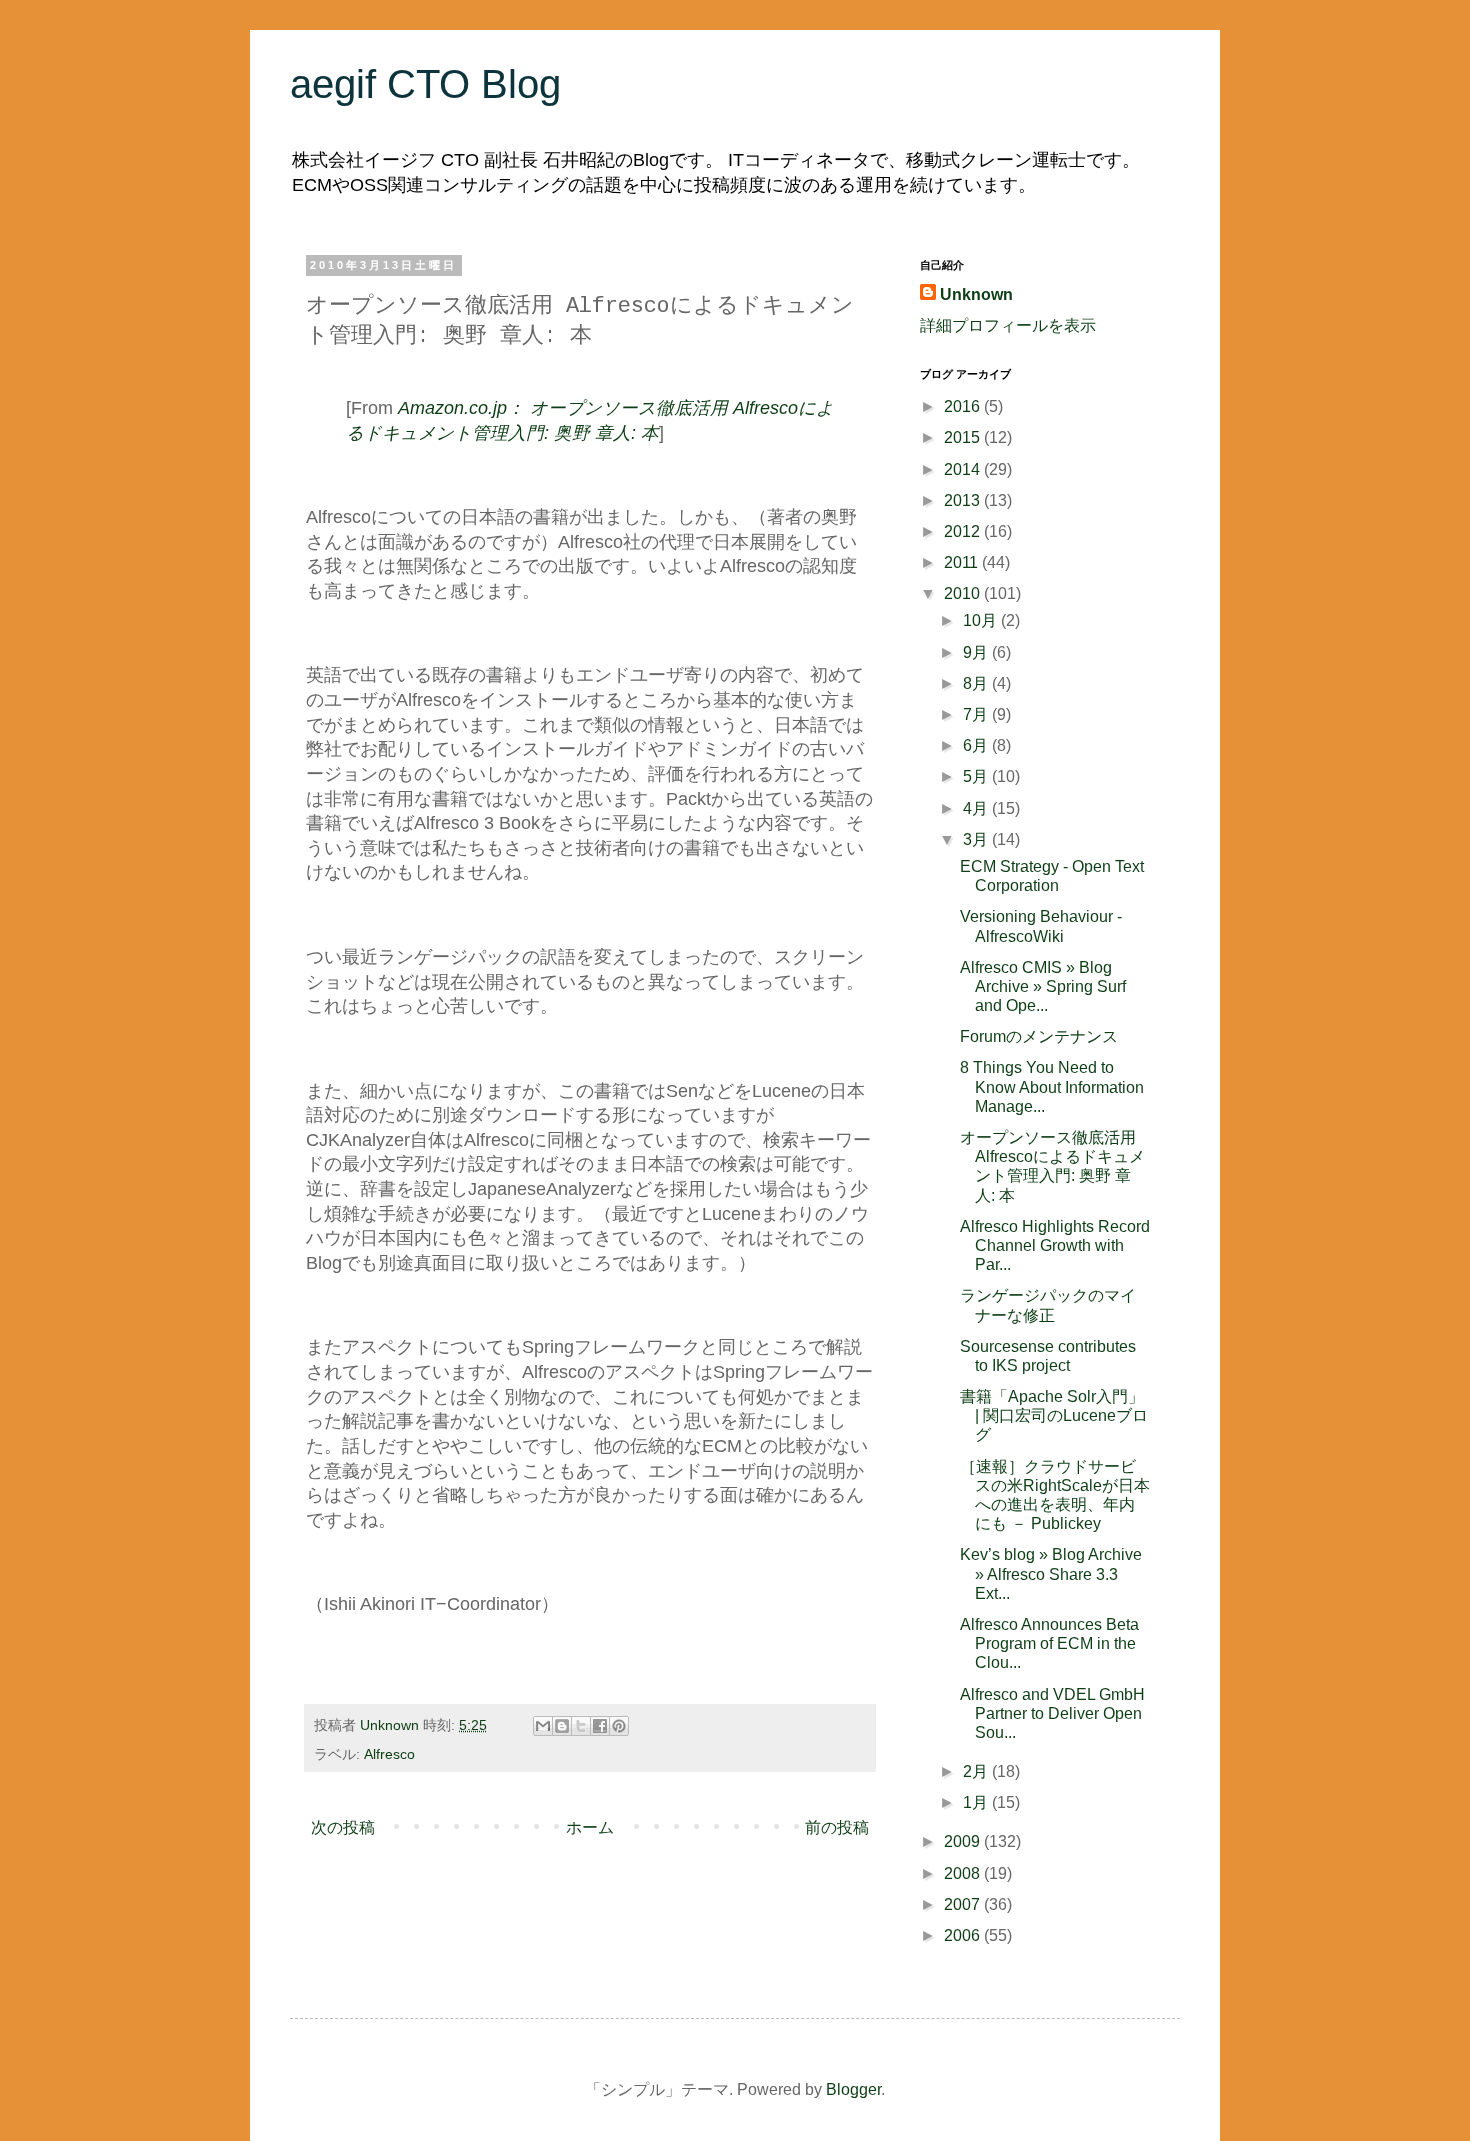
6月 (977, 745)
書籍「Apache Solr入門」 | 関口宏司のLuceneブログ (1054, 1415)
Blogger (853, 2089)
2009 (964, 1841)
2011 (963, 562)
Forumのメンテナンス (1039, 1036)
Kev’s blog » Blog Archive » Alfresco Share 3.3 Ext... (1051, 1573)
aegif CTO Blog (425, 84)
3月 (977, 839)
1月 (977, 1802)
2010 (964, 593)
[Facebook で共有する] (600, 1726)
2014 (964, 469)
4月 (977, 808)
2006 (964, 1935)
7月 (977, 714)
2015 (964, 437)
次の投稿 (343, 1827)
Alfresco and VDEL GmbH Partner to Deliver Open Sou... (1052, 1713)
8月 (977, 683)
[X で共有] (581, 1726)
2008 (964, 1873)
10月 (982, 620)
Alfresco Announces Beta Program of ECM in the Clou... (1049, 1643)
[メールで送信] (543, 1726)
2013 (964, 500)
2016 (964, 406)
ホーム (590, 1827)
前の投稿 (837, 1827)
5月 (977, 776)
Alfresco (389, 1754)
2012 (964, 531)
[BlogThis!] (562, 1726)
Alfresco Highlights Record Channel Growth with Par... (1055, 1245)
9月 (977, 652)
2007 (964, 1904)
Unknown (976, 294)
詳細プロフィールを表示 (1008, 325)
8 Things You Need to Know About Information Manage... (1052, 1086)
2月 (977, 1771)
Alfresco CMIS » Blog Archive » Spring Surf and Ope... (1043, 986)
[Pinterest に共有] (619, 1726)
